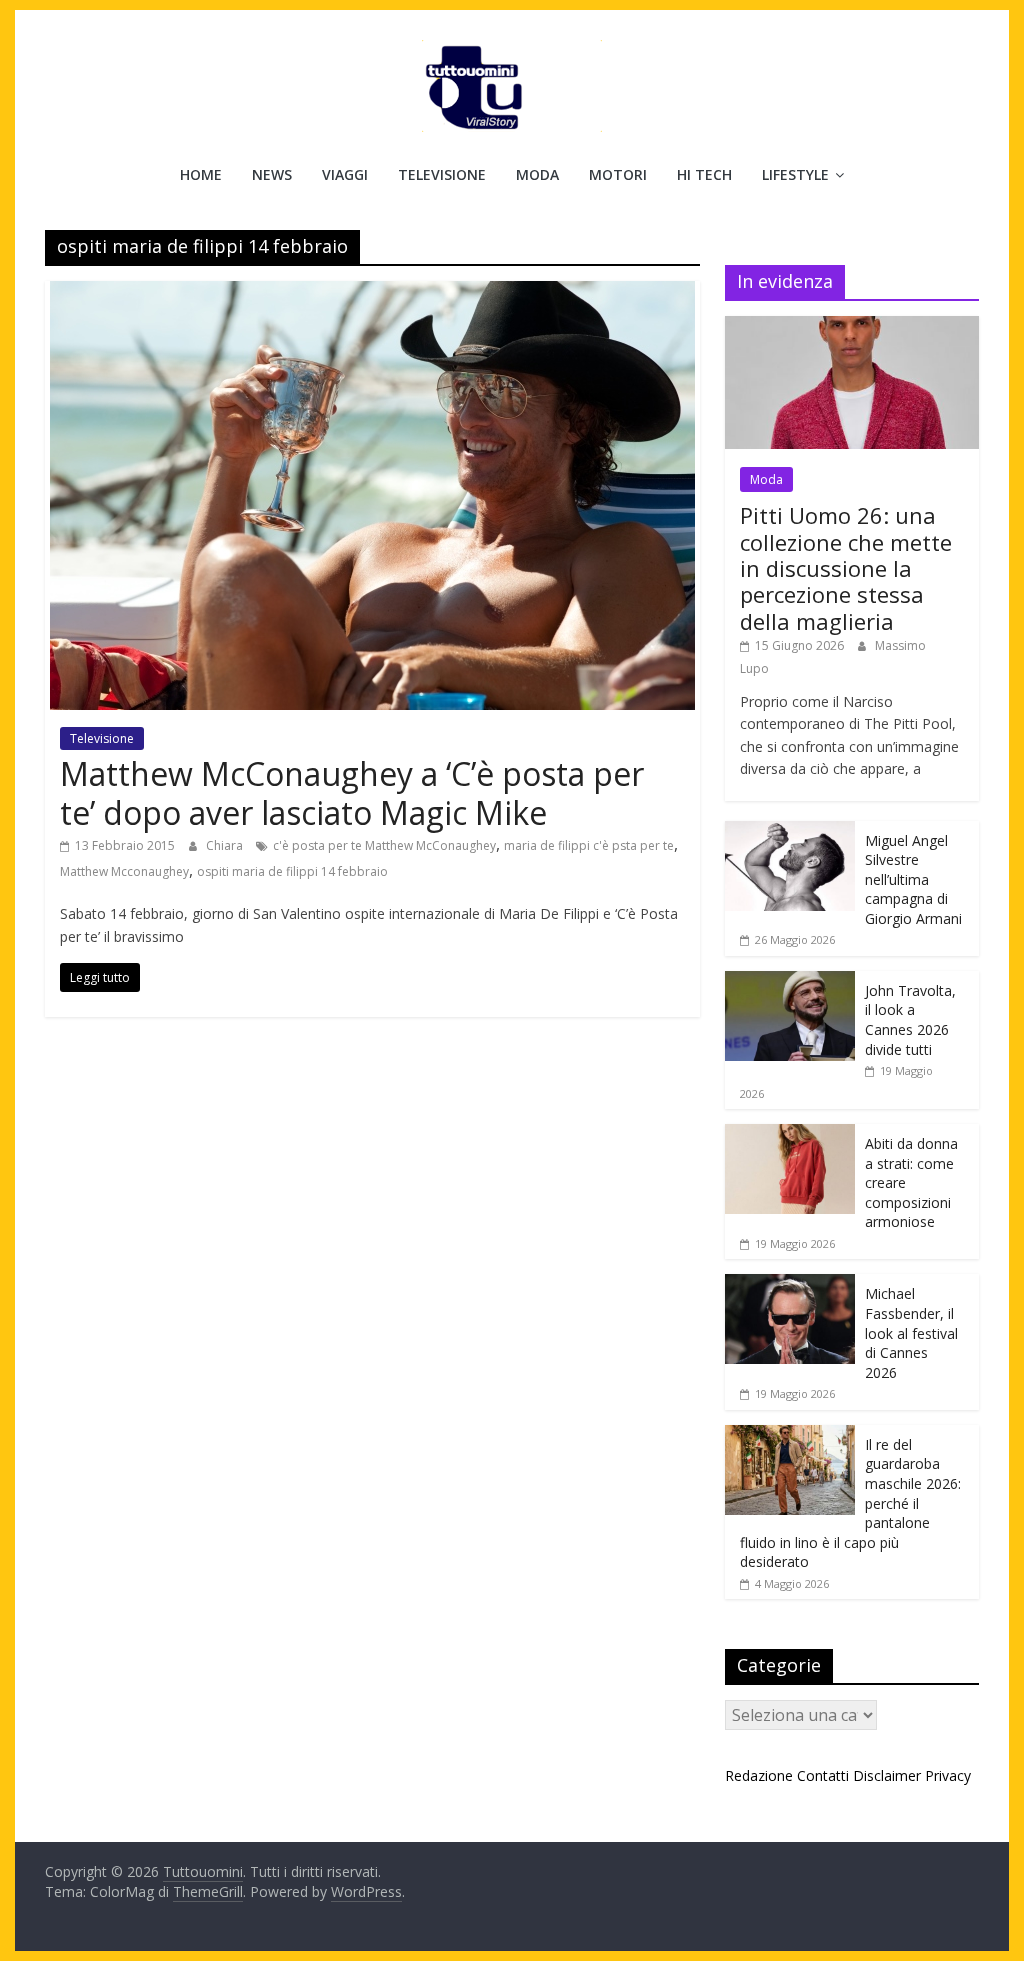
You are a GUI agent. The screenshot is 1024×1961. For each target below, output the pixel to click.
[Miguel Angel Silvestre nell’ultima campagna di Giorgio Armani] (790, 831)
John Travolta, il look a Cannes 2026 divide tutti (910, 1020)
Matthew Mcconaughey (124, 871)
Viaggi (345, 174)
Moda (537, 174)
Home (201, 174)
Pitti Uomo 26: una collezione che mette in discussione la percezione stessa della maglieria (846, 568)
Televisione (442, 174)
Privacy (948, 1775)
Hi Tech (704, 174)
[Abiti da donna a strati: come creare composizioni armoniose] (790, 1134)
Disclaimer (887, 1775)
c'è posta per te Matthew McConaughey (384, 845)
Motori (618, 174)
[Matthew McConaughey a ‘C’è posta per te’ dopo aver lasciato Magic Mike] (372, 293)
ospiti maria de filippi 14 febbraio (292, 871)
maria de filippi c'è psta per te (589, 845)
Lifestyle (795, 174)
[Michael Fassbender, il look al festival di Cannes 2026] (790, 1284)
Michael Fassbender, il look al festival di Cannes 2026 (911, 1332)
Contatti (823, 1775)
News (272, 174)
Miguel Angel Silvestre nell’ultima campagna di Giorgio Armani (913, 879)
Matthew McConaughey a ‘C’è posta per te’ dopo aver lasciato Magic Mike (352, 792)
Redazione (759, 1775)
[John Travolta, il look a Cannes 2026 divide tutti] (790, 981)
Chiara (226, 845)
